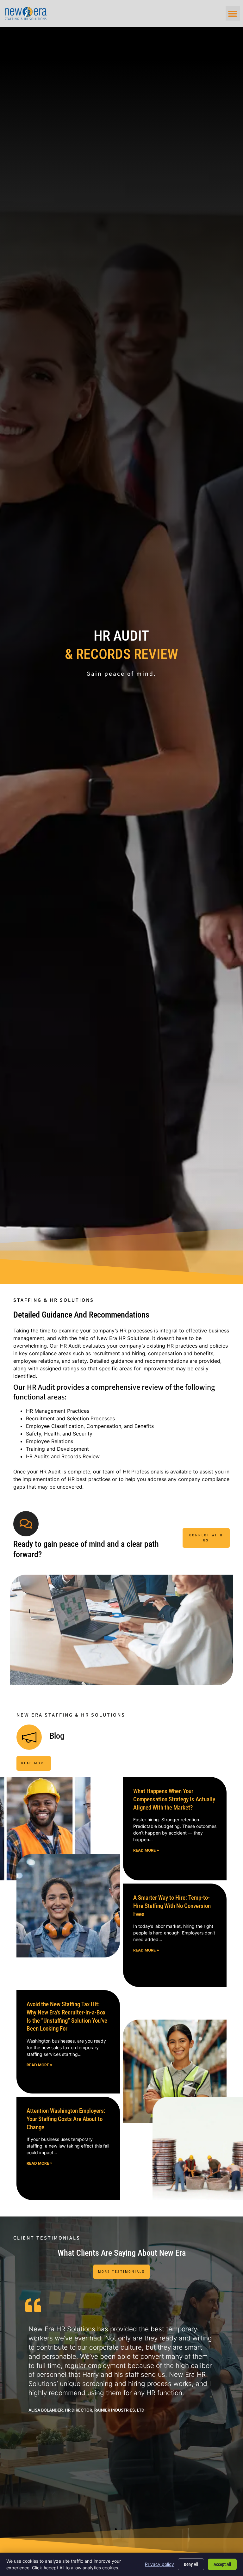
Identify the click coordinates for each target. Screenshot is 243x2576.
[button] (233, 13)
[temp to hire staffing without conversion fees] (68, 1906)
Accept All (222, 2564)
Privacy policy (159, 2564)
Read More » (146, 1850)
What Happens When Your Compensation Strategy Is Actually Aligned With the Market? (174, 1799)
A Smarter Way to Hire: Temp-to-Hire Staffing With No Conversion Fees (172, 1906)
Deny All (191, 2564)
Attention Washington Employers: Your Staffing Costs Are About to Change (66, 2119)
